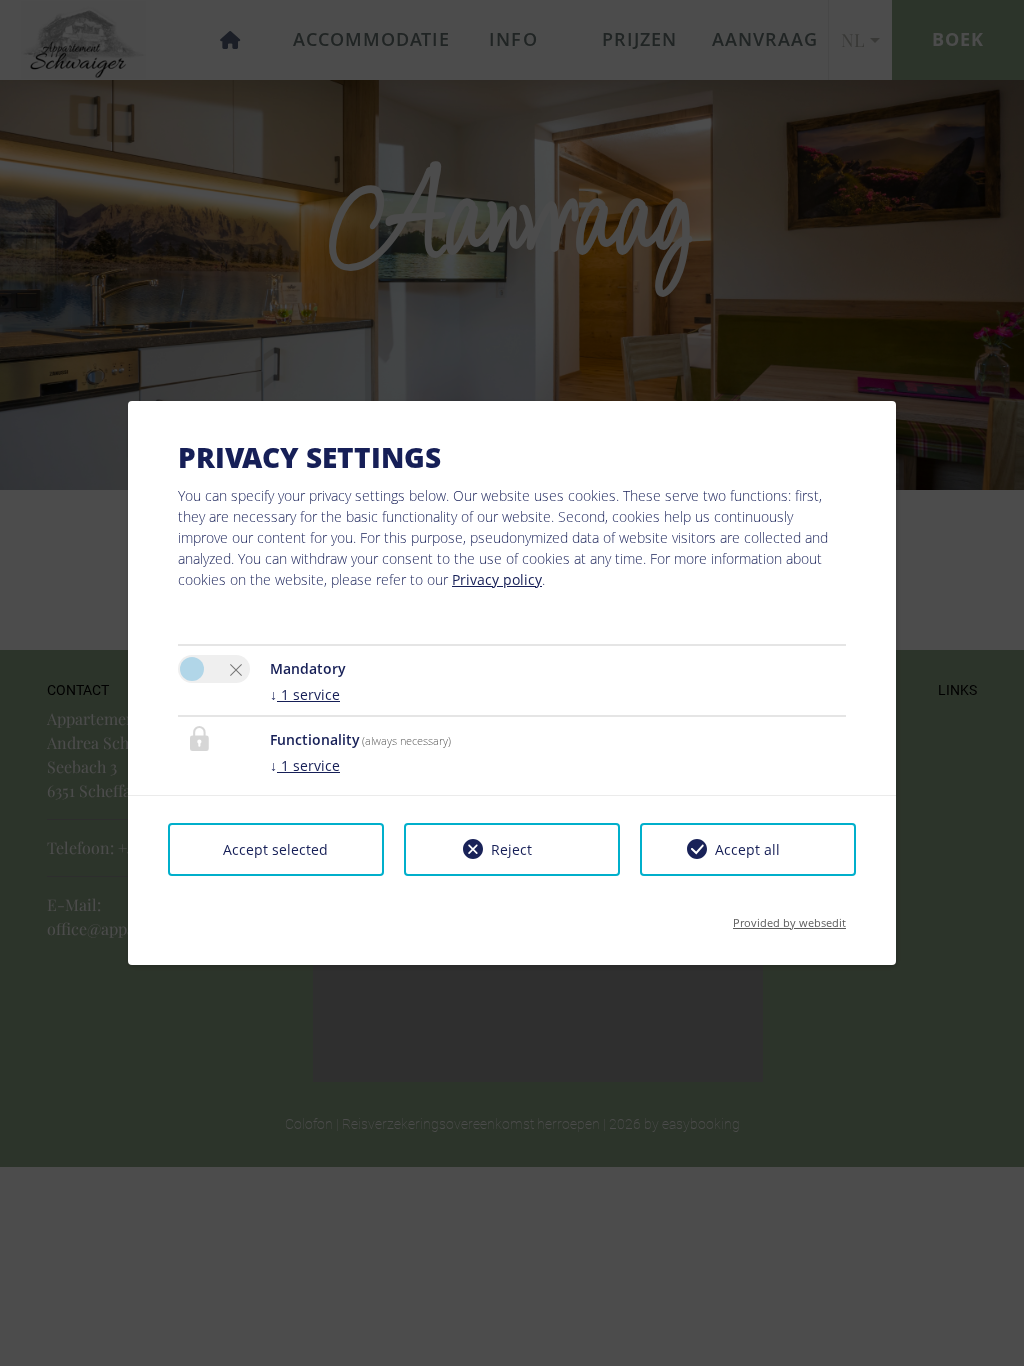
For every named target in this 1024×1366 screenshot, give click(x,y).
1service (305, 694)
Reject (511, 849)
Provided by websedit (789, 916)
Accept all (747, 849)
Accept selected (275, 849)
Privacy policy (497, 579)
